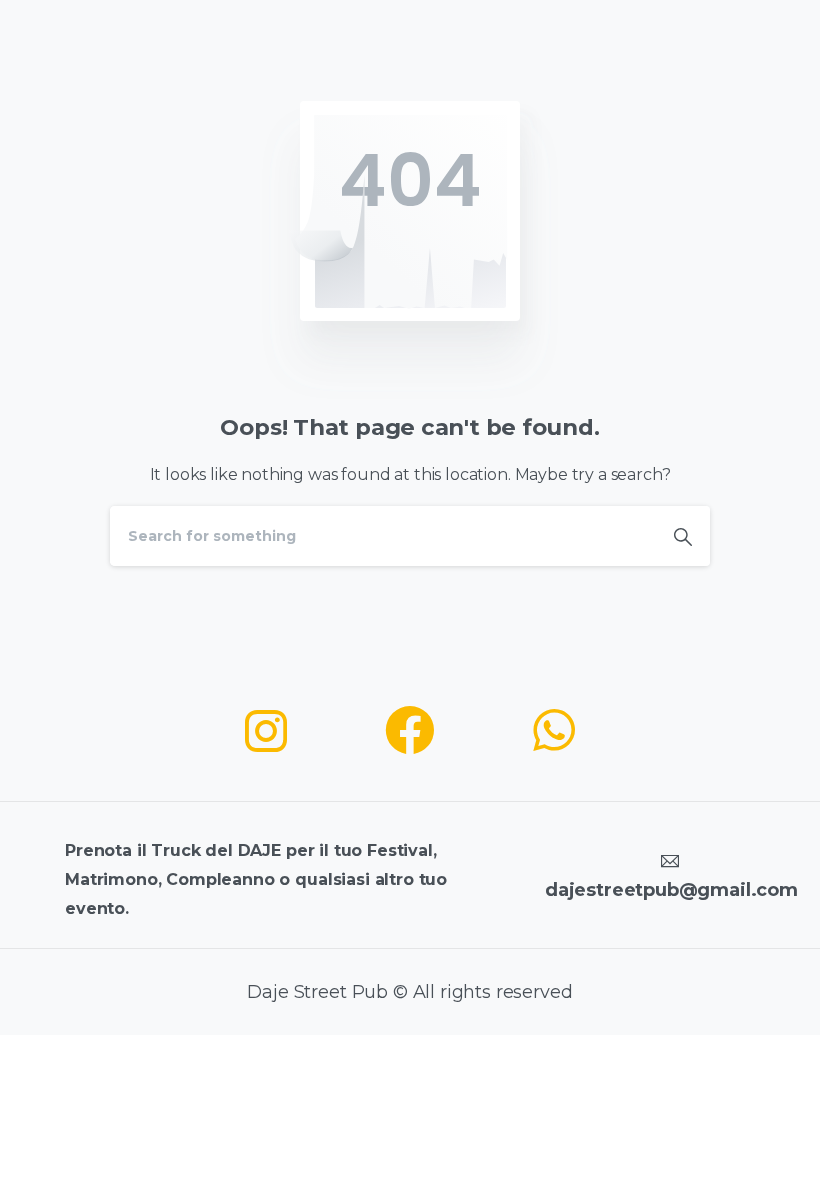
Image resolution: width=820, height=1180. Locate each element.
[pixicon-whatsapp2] (554, 732)
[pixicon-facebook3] (410, 732)
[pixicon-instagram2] (266, 732)
